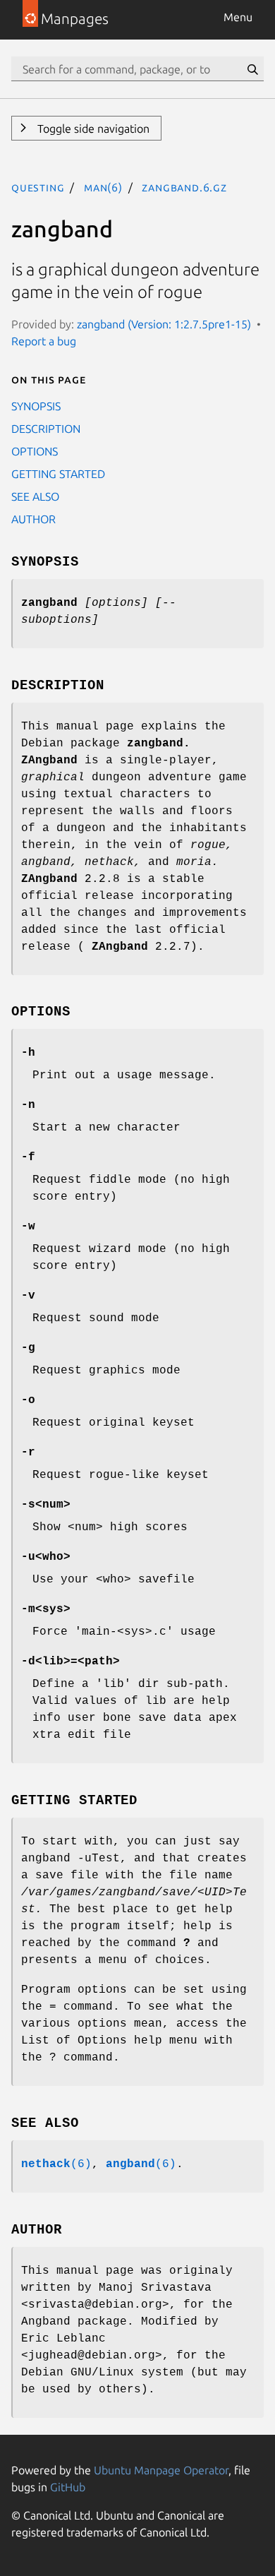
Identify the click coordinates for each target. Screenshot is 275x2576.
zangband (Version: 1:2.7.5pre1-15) (164, 324)
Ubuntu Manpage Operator (161, 2470)
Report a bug (44, 341)
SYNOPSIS (36, 406)
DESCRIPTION (46, 429)
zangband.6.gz (184, 187)
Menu (238, 17)
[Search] (252, 69)
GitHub (68, 2487)
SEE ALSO (35, 496)
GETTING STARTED (58, 474)
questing (38, 187)
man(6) (103, 187)
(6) (56, 2164)
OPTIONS (35, 451)
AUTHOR (33, 519)
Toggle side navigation (92, 129)
